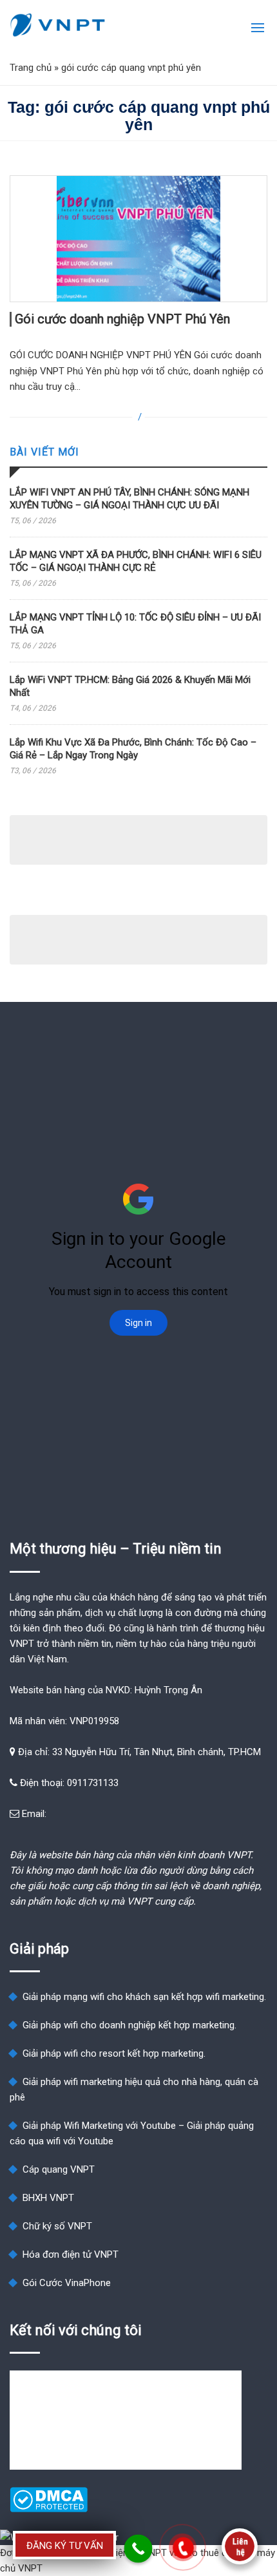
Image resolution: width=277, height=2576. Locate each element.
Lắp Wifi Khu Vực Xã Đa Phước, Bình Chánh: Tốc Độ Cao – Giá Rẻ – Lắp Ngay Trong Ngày (133, 749)
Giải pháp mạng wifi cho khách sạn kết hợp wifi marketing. (144, 1997)
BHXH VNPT (48, 2198)
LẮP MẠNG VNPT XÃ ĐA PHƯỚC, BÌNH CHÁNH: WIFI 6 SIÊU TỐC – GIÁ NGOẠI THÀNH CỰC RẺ (136, 561)
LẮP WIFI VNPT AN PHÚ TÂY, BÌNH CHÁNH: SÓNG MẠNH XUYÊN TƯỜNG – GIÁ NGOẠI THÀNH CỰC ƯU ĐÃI (129, 499)
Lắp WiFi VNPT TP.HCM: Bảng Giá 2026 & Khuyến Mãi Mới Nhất (130, 686)
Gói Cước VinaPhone (67, 2283)
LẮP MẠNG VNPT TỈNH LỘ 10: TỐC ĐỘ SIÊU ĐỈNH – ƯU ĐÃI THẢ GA (135, 624)
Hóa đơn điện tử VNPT (71, 2254)
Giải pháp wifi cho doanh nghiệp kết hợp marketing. (129, 2025)
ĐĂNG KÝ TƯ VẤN (65, 2546)
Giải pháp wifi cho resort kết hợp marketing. (114, 2053)
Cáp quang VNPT (59, 2169)
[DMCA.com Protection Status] (49, 2509)
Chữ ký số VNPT (57, 2226)
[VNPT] (58, 25)
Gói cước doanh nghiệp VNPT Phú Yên (122, 319)
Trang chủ (31, 68)
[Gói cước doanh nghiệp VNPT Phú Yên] (138, 239)
